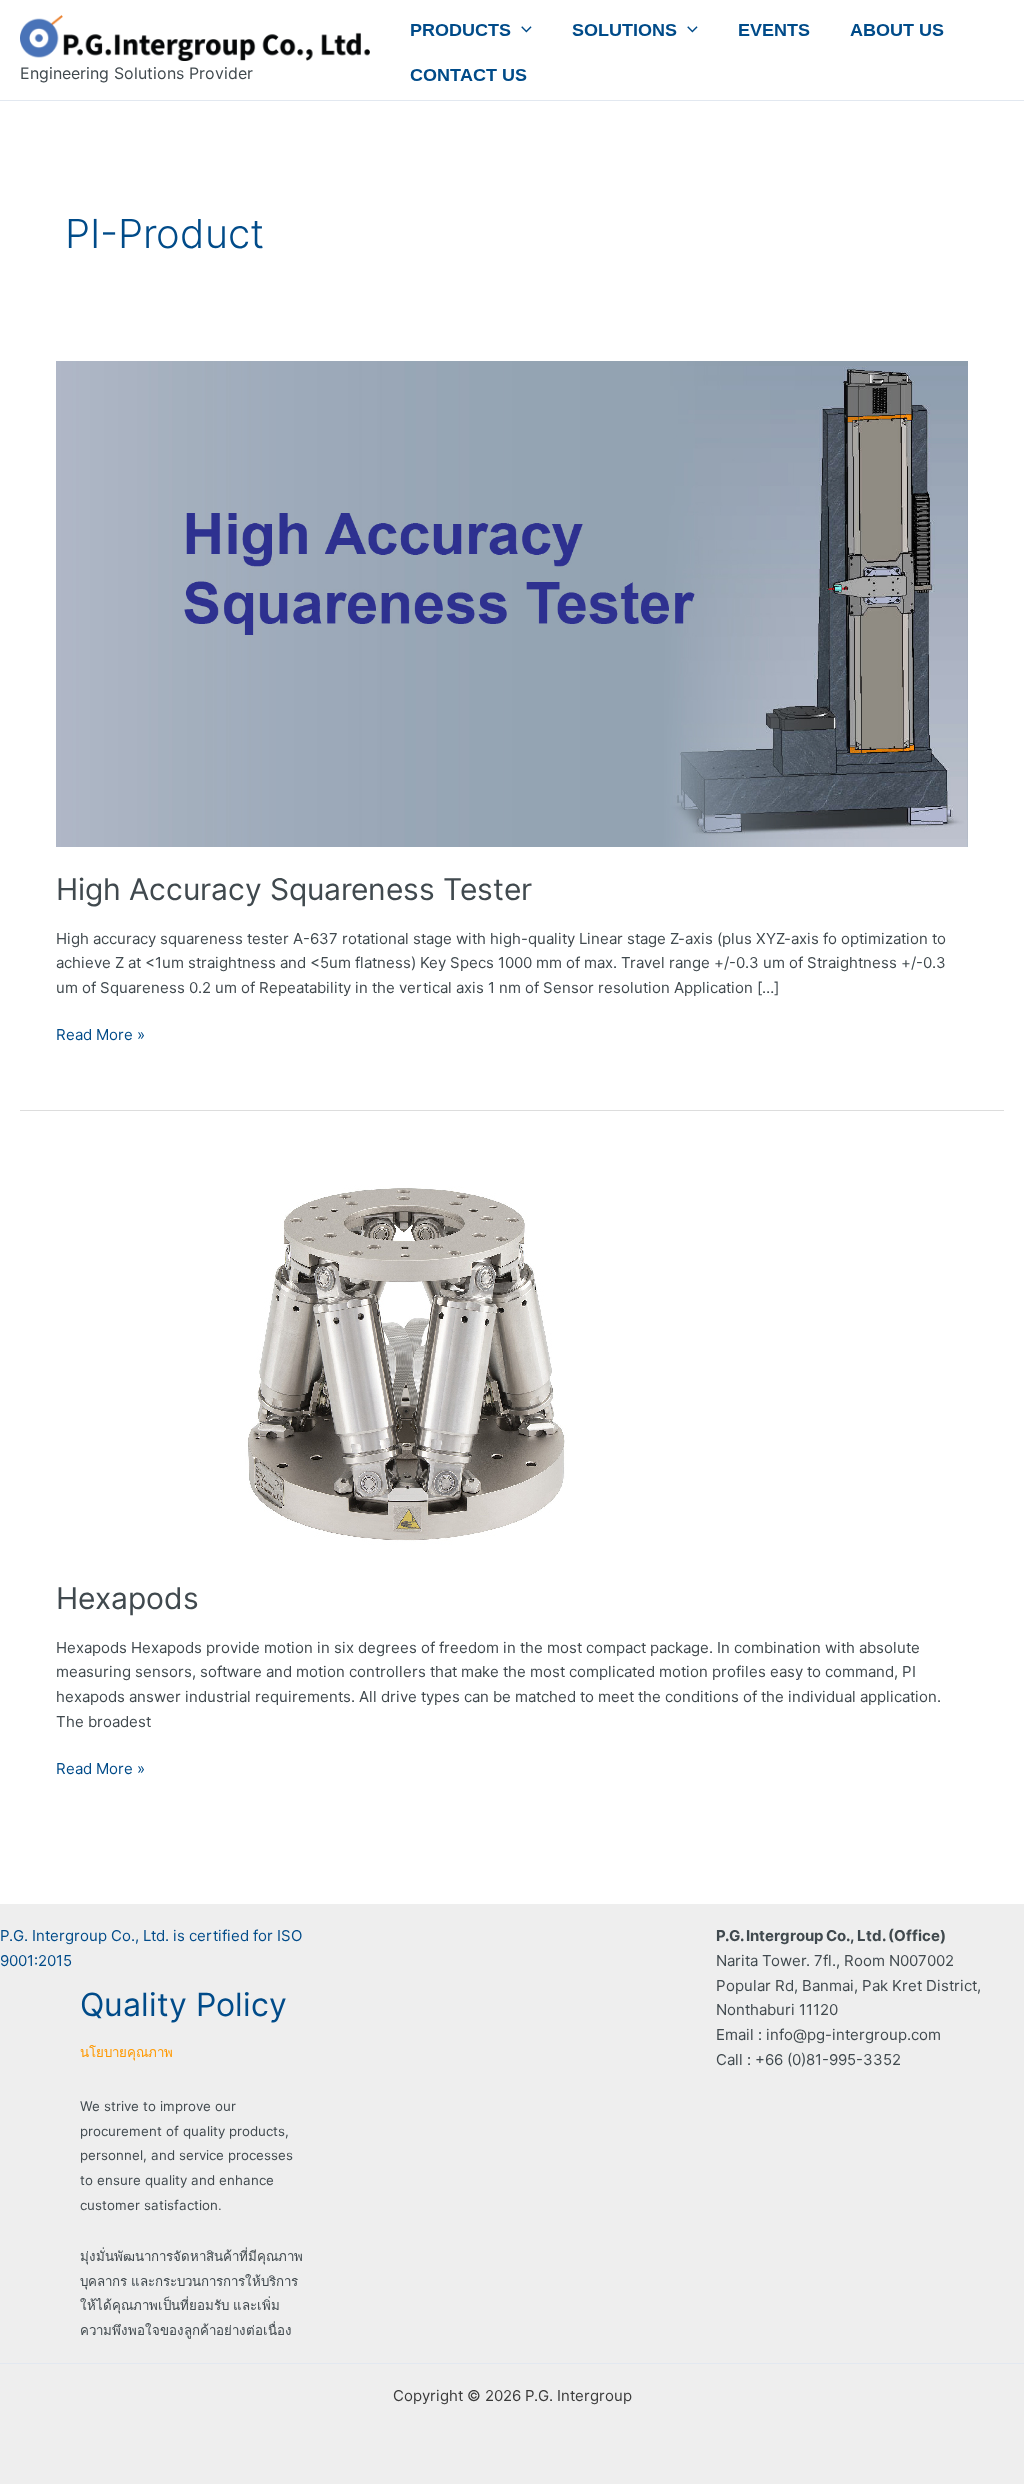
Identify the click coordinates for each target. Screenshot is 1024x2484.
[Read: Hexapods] (406, 1357)
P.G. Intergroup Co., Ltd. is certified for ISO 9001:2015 (151, 1948)
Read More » (100, 1033)
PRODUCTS (460, 30)
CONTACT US (468, 75)
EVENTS (774, 30)
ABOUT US (897, 30)
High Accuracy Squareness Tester (294, 889)
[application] (521, 29)
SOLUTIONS (624, 30)
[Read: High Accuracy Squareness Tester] (512, 602)
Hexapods (127, 1598)
